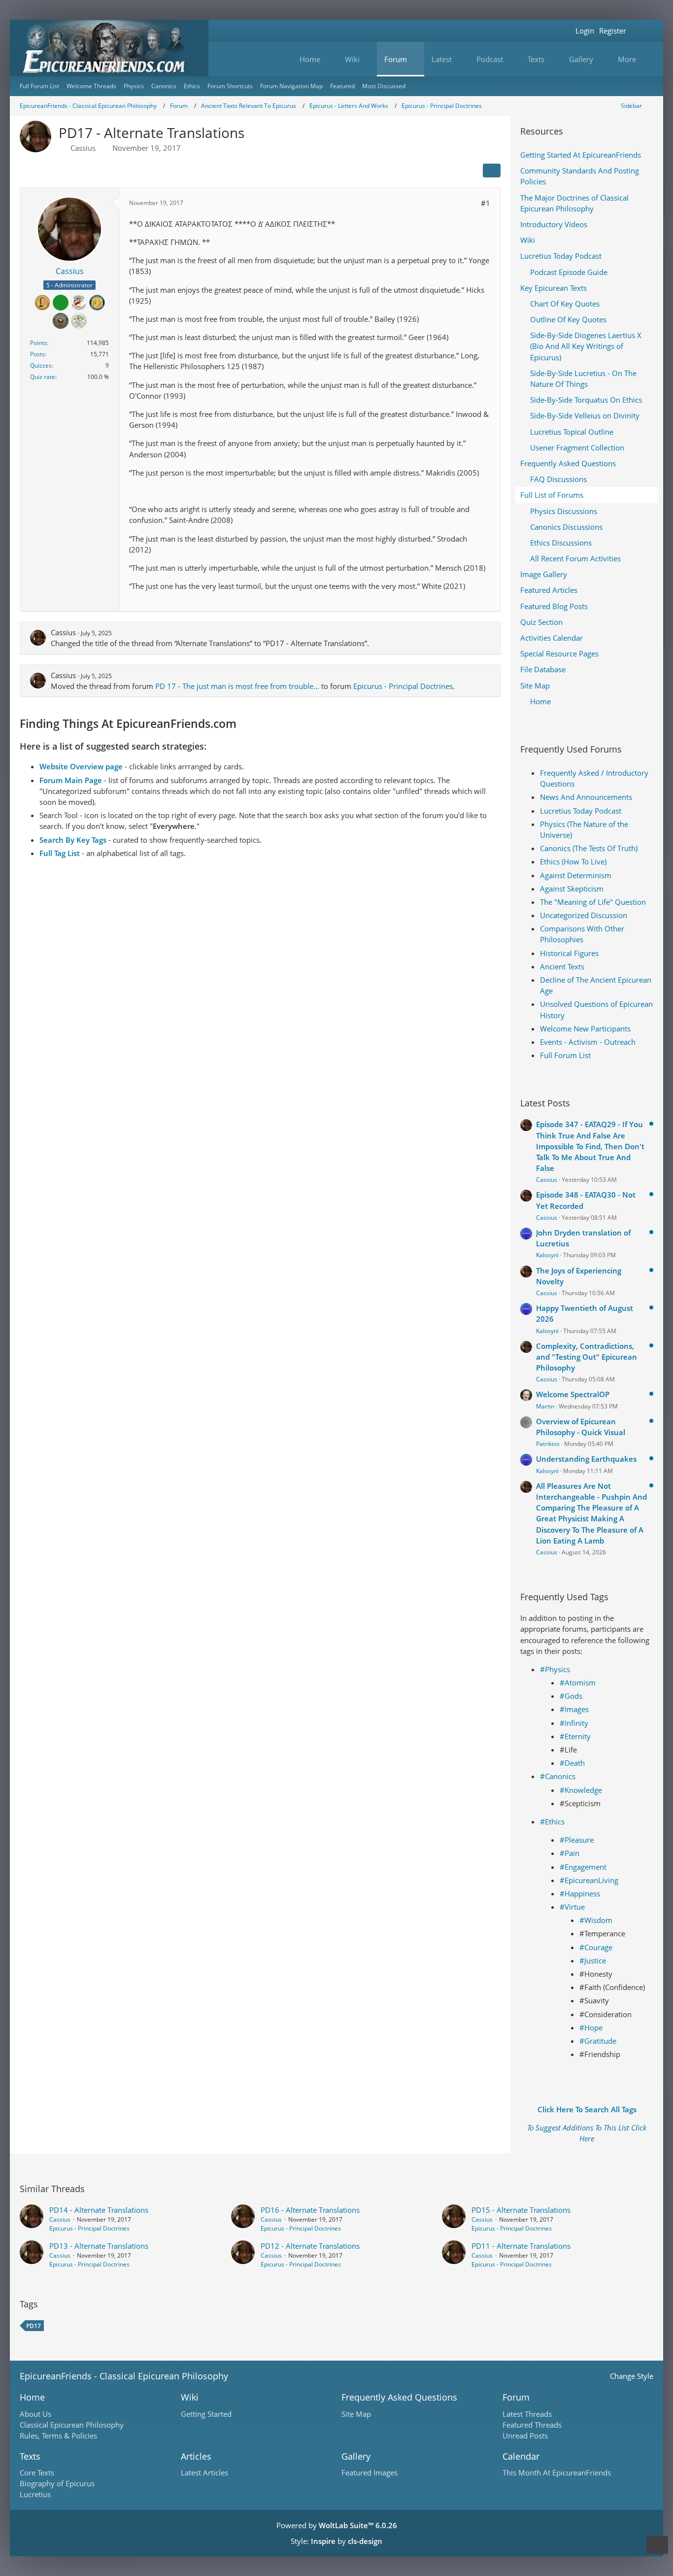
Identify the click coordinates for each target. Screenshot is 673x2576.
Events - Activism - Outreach (588, 1042)
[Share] (492, 171)
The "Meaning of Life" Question (593, 902)
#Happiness (580, 1893)
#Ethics (552, 1821)
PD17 (34, 2326)
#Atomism (578, 1683)
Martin (545, 1406)
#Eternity (575, 1736)
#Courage (596, 1947)
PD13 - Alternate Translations (99, 2246)
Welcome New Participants (585, 1029)
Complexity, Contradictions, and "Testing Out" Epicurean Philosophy (587, 1357)
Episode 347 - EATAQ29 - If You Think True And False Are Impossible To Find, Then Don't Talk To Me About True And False (590, 1146)
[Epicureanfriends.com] (109, 48)
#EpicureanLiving (589, 1880)
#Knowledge (581, 1790)
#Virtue (572, 1907)
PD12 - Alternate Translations (310, 2246)
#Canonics (558, 1776)
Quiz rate (43, 377)
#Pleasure (577, 1840)
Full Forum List (565, 1055)
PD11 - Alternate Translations (521, 2246)
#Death (572, 1763)
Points (38, 343)
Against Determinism (576, 875)
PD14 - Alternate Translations (99, 2210)
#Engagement (583, 1867)
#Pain (570, 1853)
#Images (574, 1709)
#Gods (571, 1696)
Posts (37, 354)
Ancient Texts (562, 966)
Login (585, 31)
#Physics (555, 1669)
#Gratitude (598, 2041)
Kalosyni (547, 1255)
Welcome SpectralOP (573, 1394)
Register (613, 31)
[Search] (641, 31)
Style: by (336, 2541)
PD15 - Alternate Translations (521, 2210)
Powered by (337, 2525)
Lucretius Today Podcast (581, 811)
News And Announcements (586, 797)
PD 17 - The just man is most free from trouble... (237, 686)
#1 (486, 203)
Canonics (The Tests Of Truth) (589, 848)
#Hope (591, 2027)
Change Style (632, 2376)
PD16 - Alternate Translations (310, 2210)
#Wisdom (596, 1920)
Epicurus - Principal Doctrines (403, 686)
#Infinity (574, 1723)
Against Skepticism (572, 889)
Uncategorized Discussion (584, 915)
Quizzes (41, 365)
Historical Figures (569, 953)
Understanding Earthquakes (586, 1459)
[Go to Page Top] (657, 2545)
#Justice (593, 1960)
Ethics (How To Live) (573, 861)
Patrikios (548, 1444)
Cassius (83, 148)
